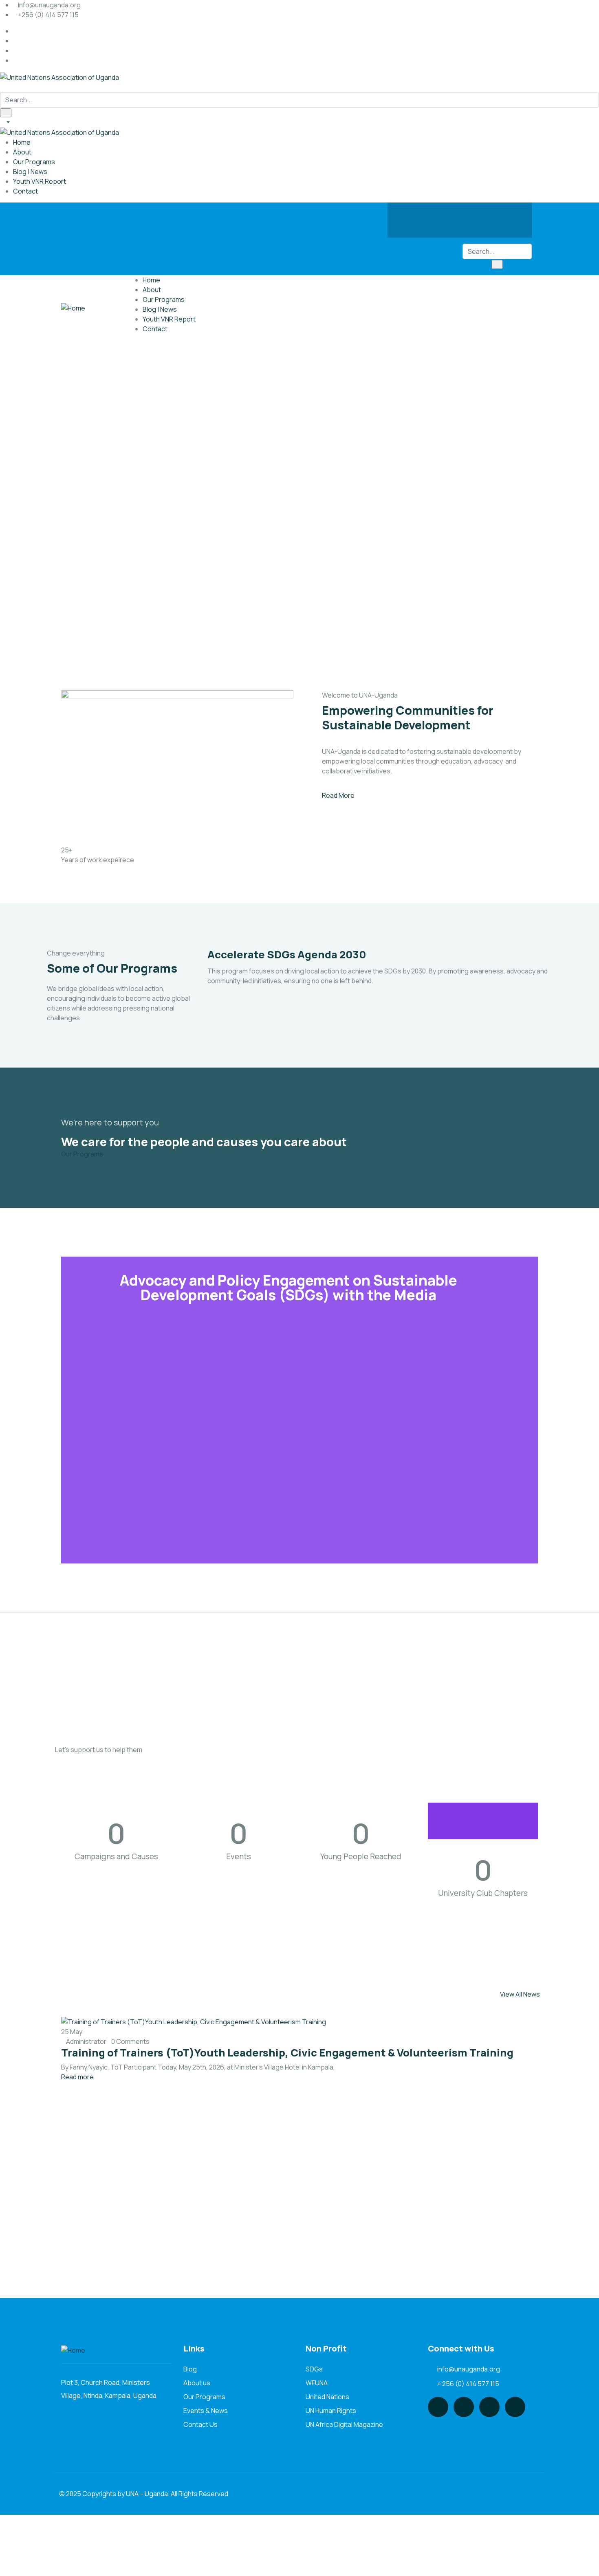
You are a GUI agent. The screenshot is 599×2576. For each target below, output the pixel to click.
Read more (77, 2077)
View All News (520, 1994)
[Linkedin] (507, 219)
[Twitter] (444, 219)
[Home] (73, 308)
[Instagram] (476, 219)
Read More (338, 795)
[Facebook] (412, 219)
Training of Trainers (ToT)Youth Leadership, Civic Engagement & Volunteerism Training (287, 2053)
